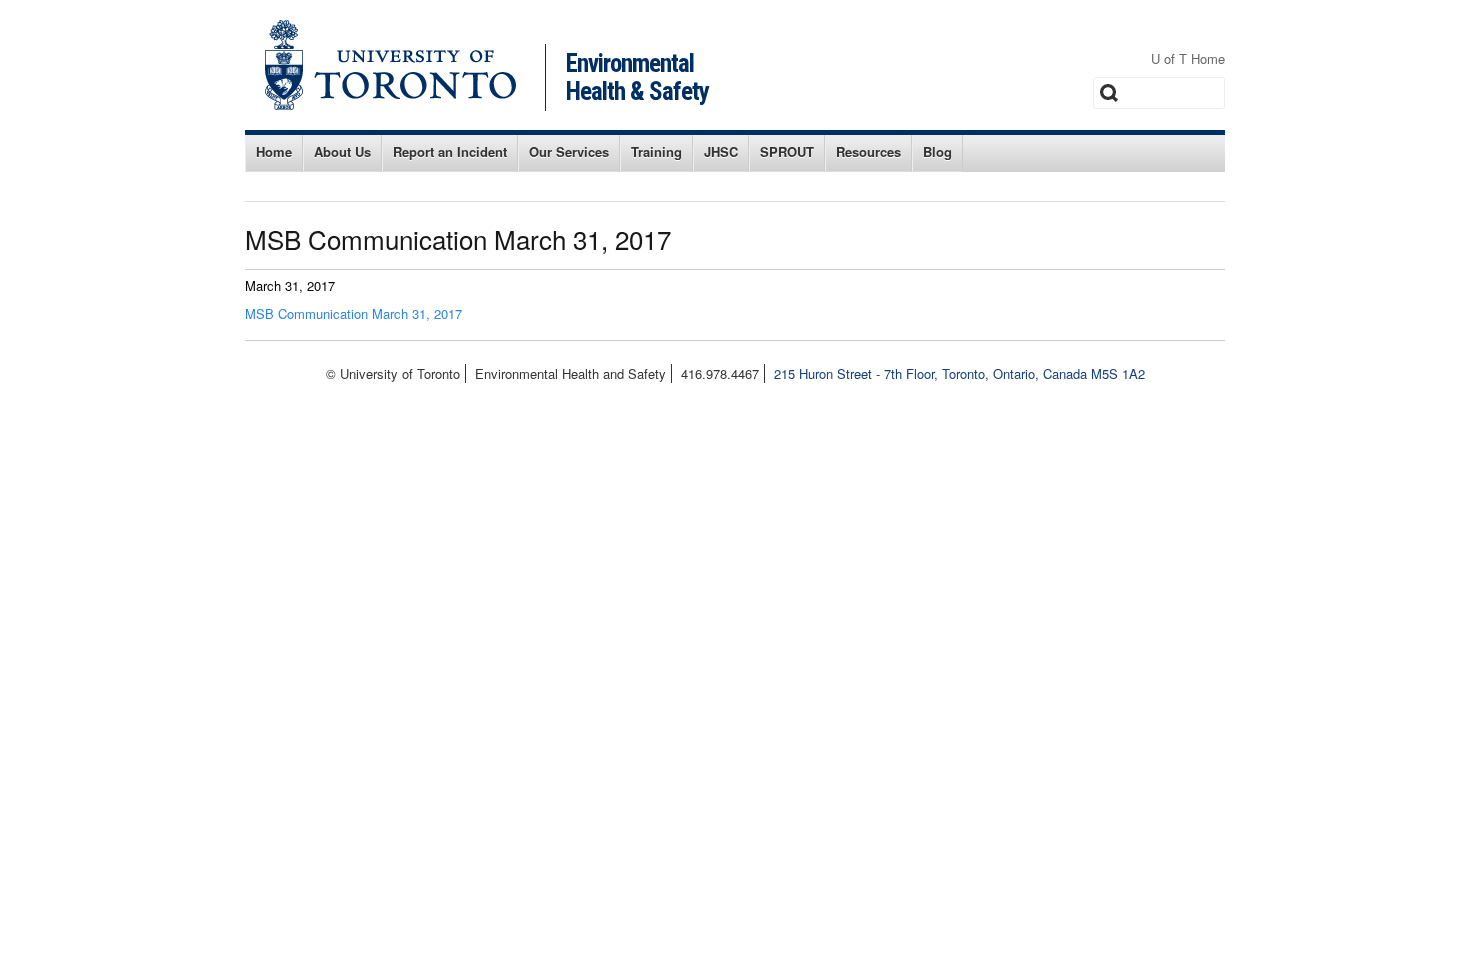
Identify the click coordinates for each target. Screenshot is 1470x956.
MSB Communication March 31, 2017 (353, 313)
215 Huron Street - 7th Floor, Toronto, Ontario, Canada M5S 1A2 (959, 373)
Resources (868, 151)
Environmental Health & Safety (637, 77)
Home (274, 151)
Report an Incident (450, 151)
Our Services (569, 151)
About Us (342, 151)
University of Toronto (390, 65)
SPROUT (787, 151)
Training (656, 151)
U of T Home (1188, 58)
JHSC (721, 151)
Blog (937, 151)
